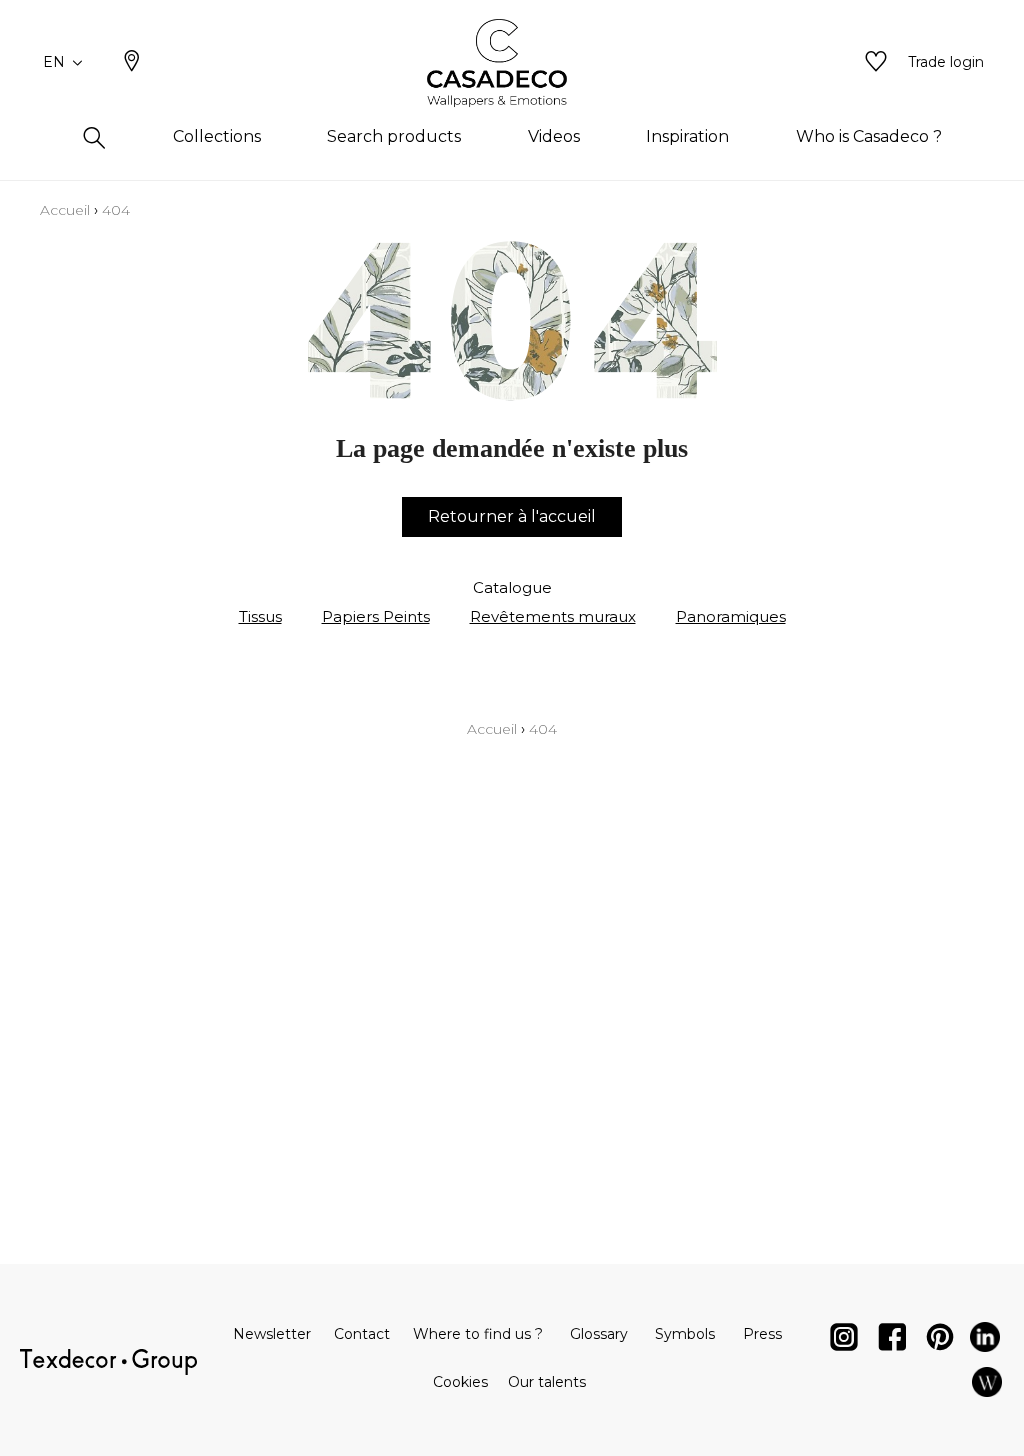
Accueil (65, 210)
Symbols (685, 1334)
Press (762, 1334)
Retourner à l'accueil (512, 516)
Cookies (460, 1382)
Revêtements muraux (553, 616)
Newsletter (272, 1334)
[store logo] (512, 63)
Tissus (260, 616)
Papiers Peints (376, 616)
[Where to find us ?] (132, 63)
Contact (362, 1334)
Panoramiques (731, 616)
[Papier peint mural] (987, 1386)
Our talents (547, 1382)
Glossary (599, 1334)
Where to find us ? (478, 1334)
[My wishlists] (876, 63)
